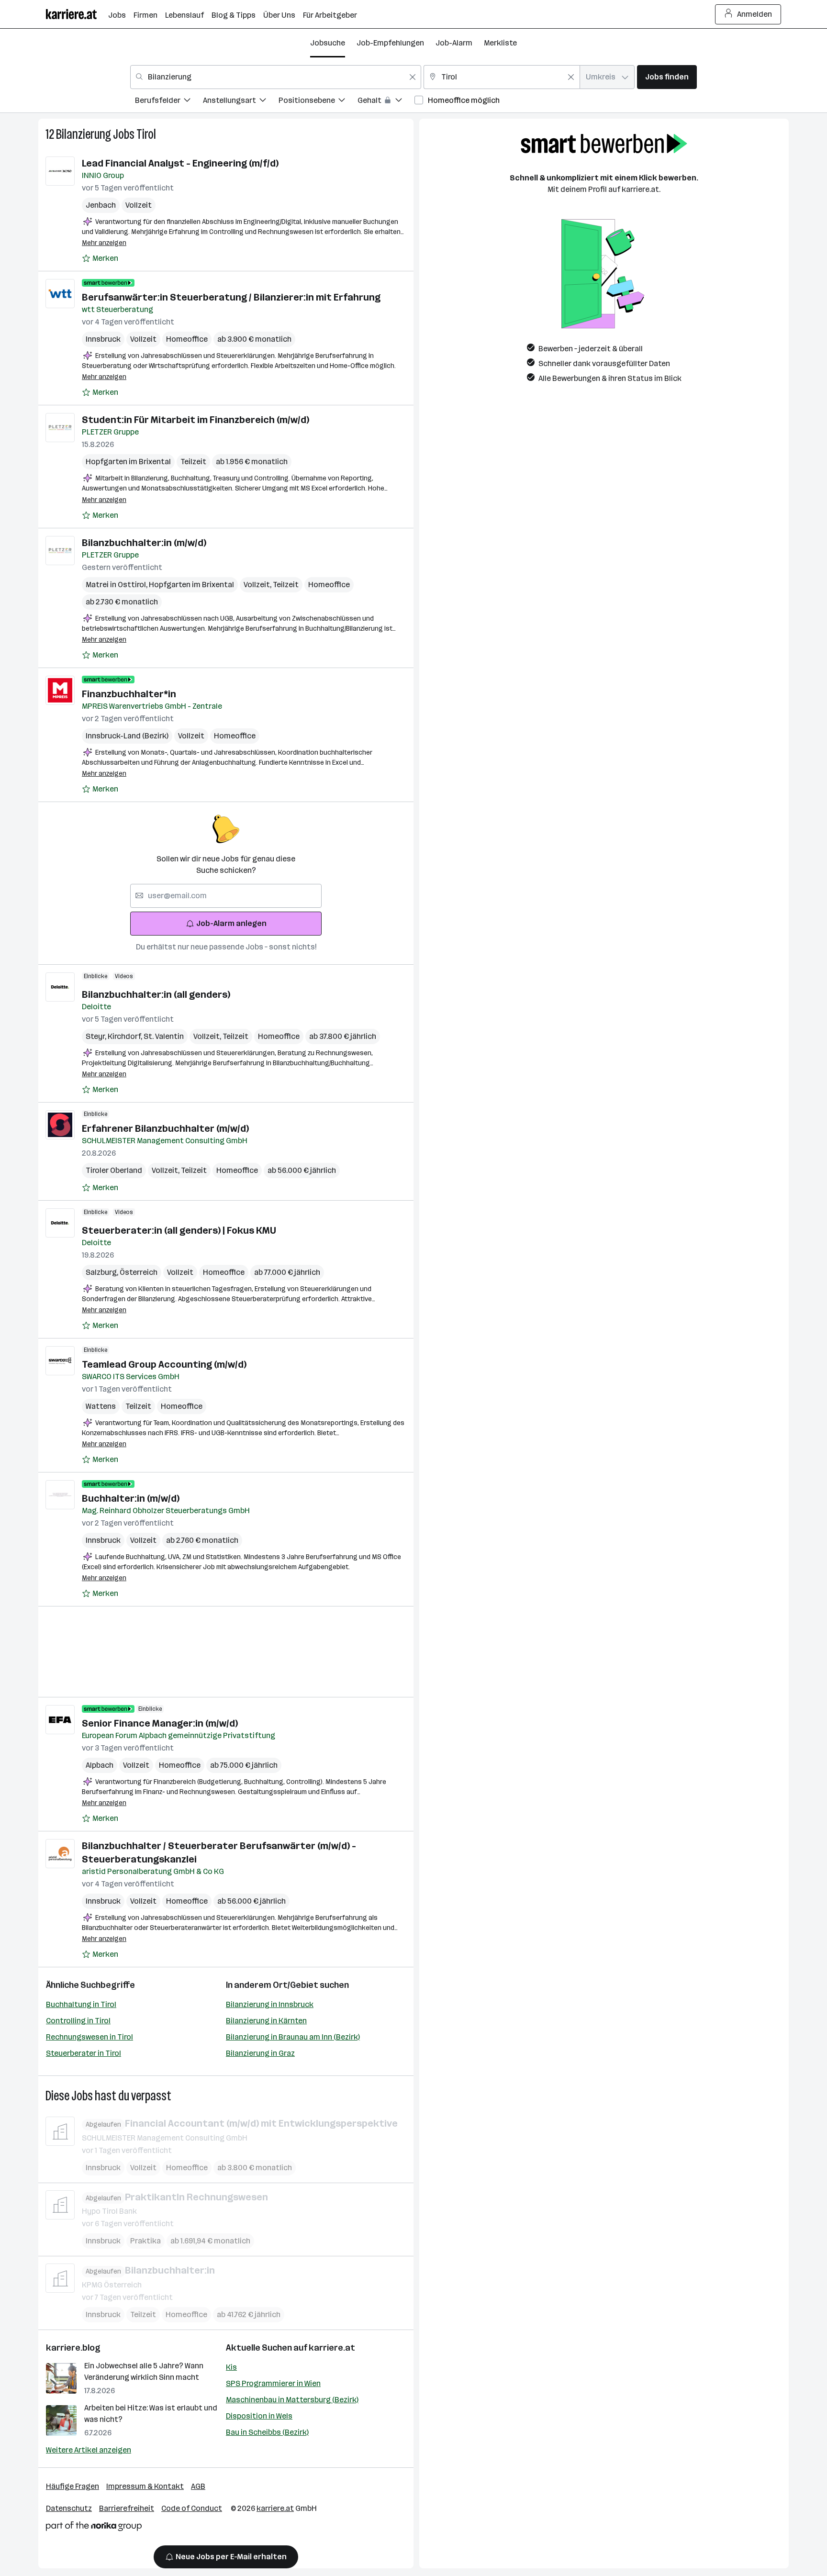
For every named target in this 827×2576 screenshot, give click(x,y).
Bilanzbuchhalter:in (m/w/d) (144, 543)
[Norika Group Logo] (94, 2528)
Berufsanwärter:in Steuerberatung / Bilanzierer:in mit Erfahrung (231, 297)
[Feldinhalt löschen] (413, 77)
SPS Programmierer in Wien (273, 2383)
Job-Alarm (454, 43)
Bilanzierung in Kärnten (266, 2021)
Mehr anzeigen (104, 243)
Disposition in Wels (259, 2416)
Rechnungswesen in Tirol (89, 2037)
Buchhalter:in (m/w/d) (131, 1498)
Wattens (101, 1406)
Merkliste (500, 43)
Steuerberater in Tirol (84, 2053)
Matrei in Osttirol (117, 585)
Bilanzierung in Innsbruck (270, 2004)
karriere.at (332, 2348)
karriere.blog (73, 2348)
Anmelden (754, 14)
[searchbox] (226, 896)
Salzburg (103, 1272)
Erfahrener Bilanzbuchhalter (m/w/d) (165, 1128)
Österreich (139, 1272)
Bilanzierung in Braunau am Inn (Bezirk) (293, 2037)
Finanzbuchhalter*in (129, 694)
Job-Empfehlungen (390, 43)
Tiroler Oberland (114, 1170)
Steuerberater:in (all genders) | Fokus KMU (179, 1230)
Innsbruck (103, 339)
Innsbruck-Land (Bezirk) (127, 736)
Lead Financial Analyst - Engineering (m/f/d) (180, 163)
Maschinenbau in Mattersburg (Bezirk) (292, 2400)
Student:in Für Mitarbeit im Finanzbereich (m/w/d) (196, 420)
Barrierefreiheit (127, 2508)
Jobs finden (667, 77)
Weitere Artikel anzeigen (89, 2450)
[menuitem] (169, 102)
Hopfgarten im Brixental (128, 462)
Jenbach (101, 205)
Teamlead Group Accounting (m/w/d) (164, 1364)
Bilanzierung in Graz (260, 2053)
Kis (231, 2367)
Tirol (146, 134)
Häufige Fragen (73, 2486)
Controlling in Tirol (78, 2021)
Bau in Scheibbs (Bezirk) (267, 2432)
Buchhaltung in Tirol (81, 2004)
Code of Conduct (192, 2508)
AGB (198, 2486)
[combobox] (276, 77)
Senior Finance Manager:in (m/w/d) (160, 1723)
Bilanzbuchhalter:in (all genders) (156, 994)
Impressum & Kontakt (145, 2486)
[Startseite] (77, 14)
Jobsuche (328, 43)
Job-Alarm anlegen (231, 923)
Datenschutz (69, 2508)
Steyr (97, 1036)
